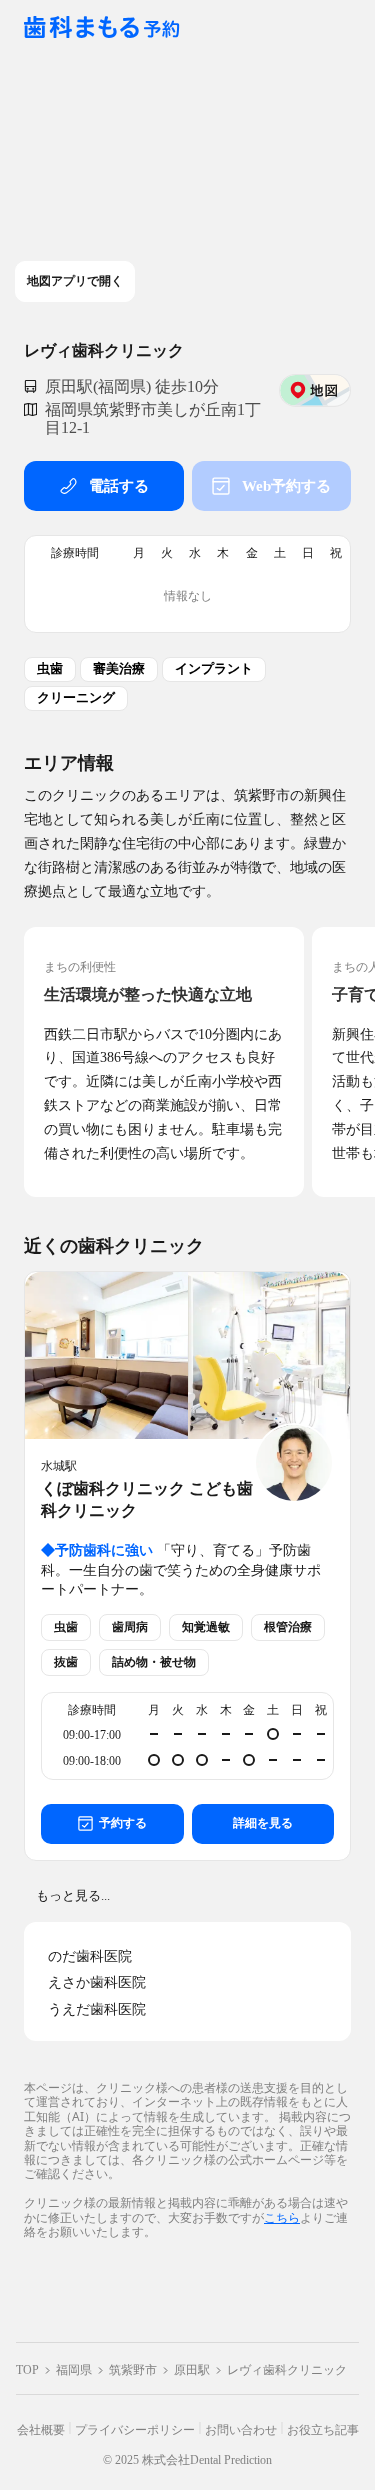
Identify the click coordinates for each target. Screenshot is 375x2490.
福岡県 (74, 2370)
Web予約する (286, 486)
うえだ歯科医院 (97, 2009)
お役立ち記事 (323, 2430)
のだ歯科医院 (90, 1956)
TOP (27, 2370)
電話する (119, 486)
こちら (282, 2217)
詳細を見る (263, 1823)
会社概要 (41, 2430)
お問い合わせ (241, 2430)
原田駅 (192, 2370)
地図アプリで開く (75, 281)
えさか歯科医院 (97, 1982)
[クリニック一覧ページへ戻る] (102, 28)
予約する (123, 1823)
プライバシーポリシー (135, 2430)
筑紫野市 (133, 2370)
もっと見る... (73, 1895)
